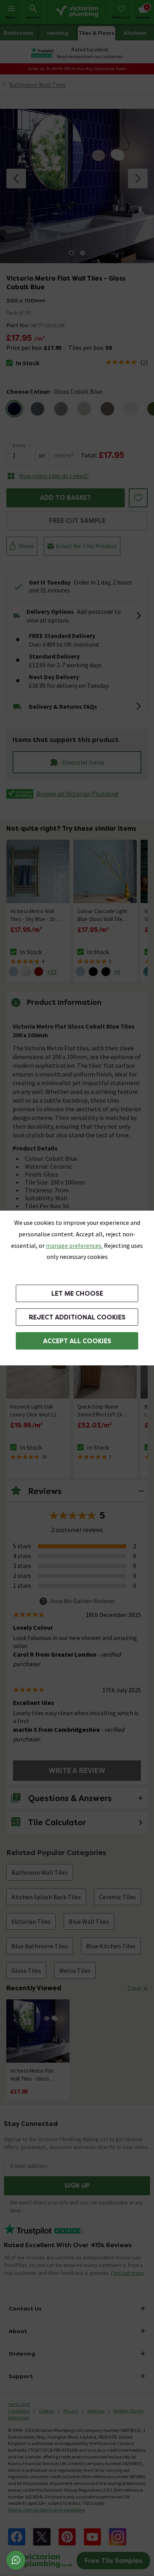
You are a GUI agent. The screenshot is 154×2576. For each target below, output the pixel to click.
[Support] (16, 2560)
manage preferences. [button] (74, 1245)
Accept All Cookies (77, 1341)
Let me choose (77, 1294)
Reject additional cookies (77, 1317)
